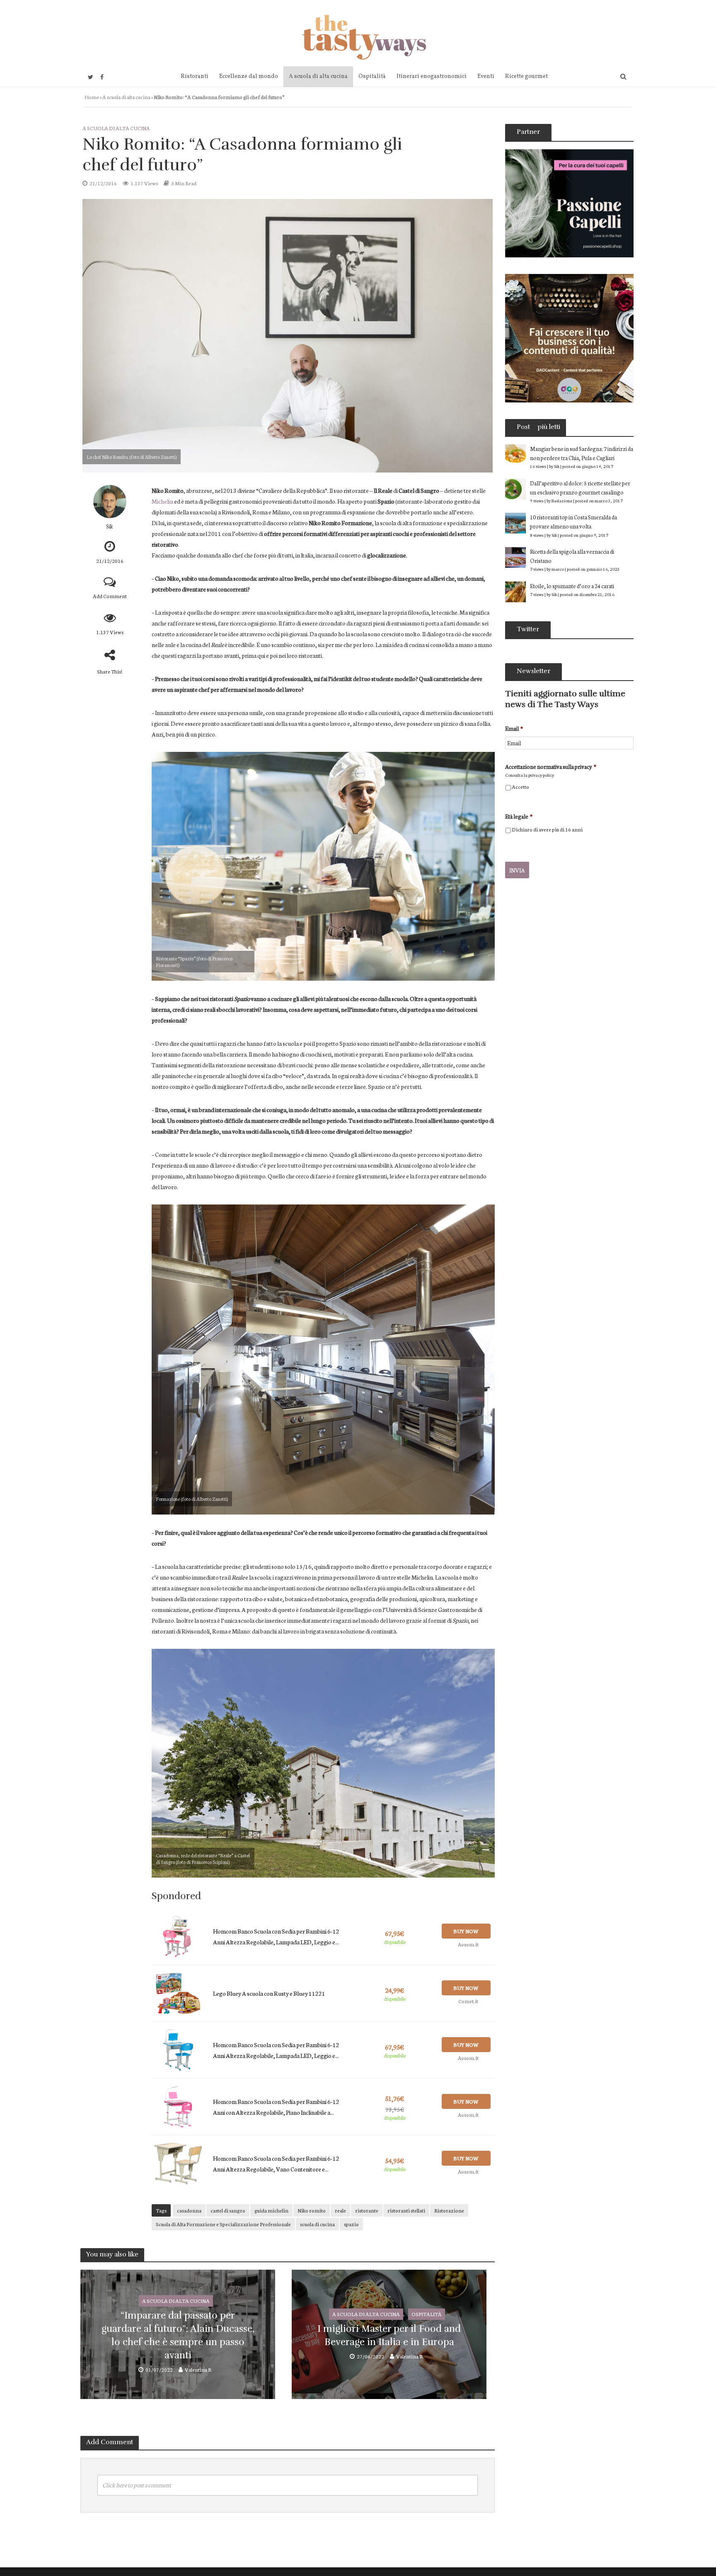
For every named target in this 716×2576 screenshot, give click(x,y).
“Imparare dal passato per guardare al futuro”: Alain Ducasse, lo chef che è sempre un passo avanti (178, 2336)
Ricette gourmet (526, 76)
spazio (351, 2224)
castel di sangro (228, 2210)
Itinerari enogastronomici (432, 76)
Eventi (486, 76)
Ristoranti (195, 76)
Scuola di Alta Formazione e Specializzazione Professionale (223, 2224)
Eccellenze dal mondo (249, 76)
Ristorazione (449, 2210)
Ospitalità (372, 76)
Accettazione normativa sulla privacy (551, 767)
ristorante (367, 2210)
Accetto (520, 786)
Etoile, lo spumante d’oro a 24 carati (572, 586)
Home (92, 97)
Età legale (519, 816)
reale (340, 2210)
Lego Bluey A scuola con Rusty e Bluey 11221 (269, 1993)
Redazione (562, 500)
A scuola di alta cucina (318, 76)
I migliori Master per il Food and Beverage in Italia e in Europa (389, 2335)
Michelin (162, 501)
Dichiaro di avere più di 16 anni (547, 829)
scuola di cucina (317, 2224)
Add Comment (110, 596)
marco (558, 569)
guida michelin (271, 2210)
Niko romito (312, 2210)
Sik (110, 526)
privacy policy (541, 775)
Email (514, 728)
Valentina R (198, 2369)
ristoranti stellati (406, 2210)
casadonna (189, 2210)
